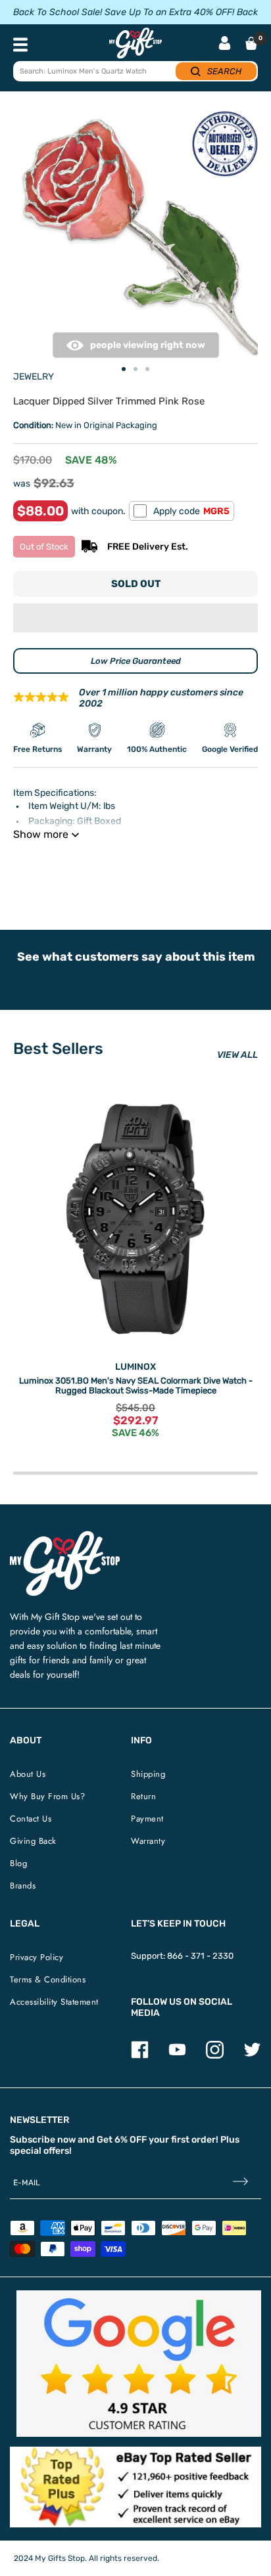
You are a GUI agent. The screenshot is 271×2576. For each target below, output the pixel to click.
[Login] (225, 44)
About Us (28, 1774)
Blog (18, 1863)
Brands (23, 1886)
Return (143, 1796)
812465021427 (201, 868)
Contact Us (31, 1819)
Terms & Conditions (48, 1979)
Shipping (148, 1774)
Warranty (148, 1841)
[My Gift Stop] (65, 1536)
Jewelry (34, 377)
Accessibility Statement (54, 2002)
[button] (135, 618)
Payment (147, 1819)
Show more (41, 834)
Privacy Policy (37, 1957)
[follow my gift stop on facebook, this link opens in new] (140, 2056)
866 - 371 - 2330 (200, 1956)
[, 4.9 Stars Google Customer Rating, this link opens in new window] (139, 2364)
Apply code (191, 511)
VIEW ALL (237, 1055)
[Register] (240, 2182)
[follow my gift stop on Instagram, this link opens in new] (215, 2056)
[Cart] (251, 43)
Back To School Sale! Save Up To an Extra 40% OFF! (124, 12)
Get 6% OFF (122, 2140)
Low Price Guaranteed (136, 661)
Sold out (136, 584)
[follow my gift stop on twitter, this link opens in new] (252, 2056)
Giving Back (33, 1841)
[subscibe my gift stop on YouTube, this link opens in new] (177, 2056)
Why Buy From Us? (47, 1796)
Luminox (135, 1367)
